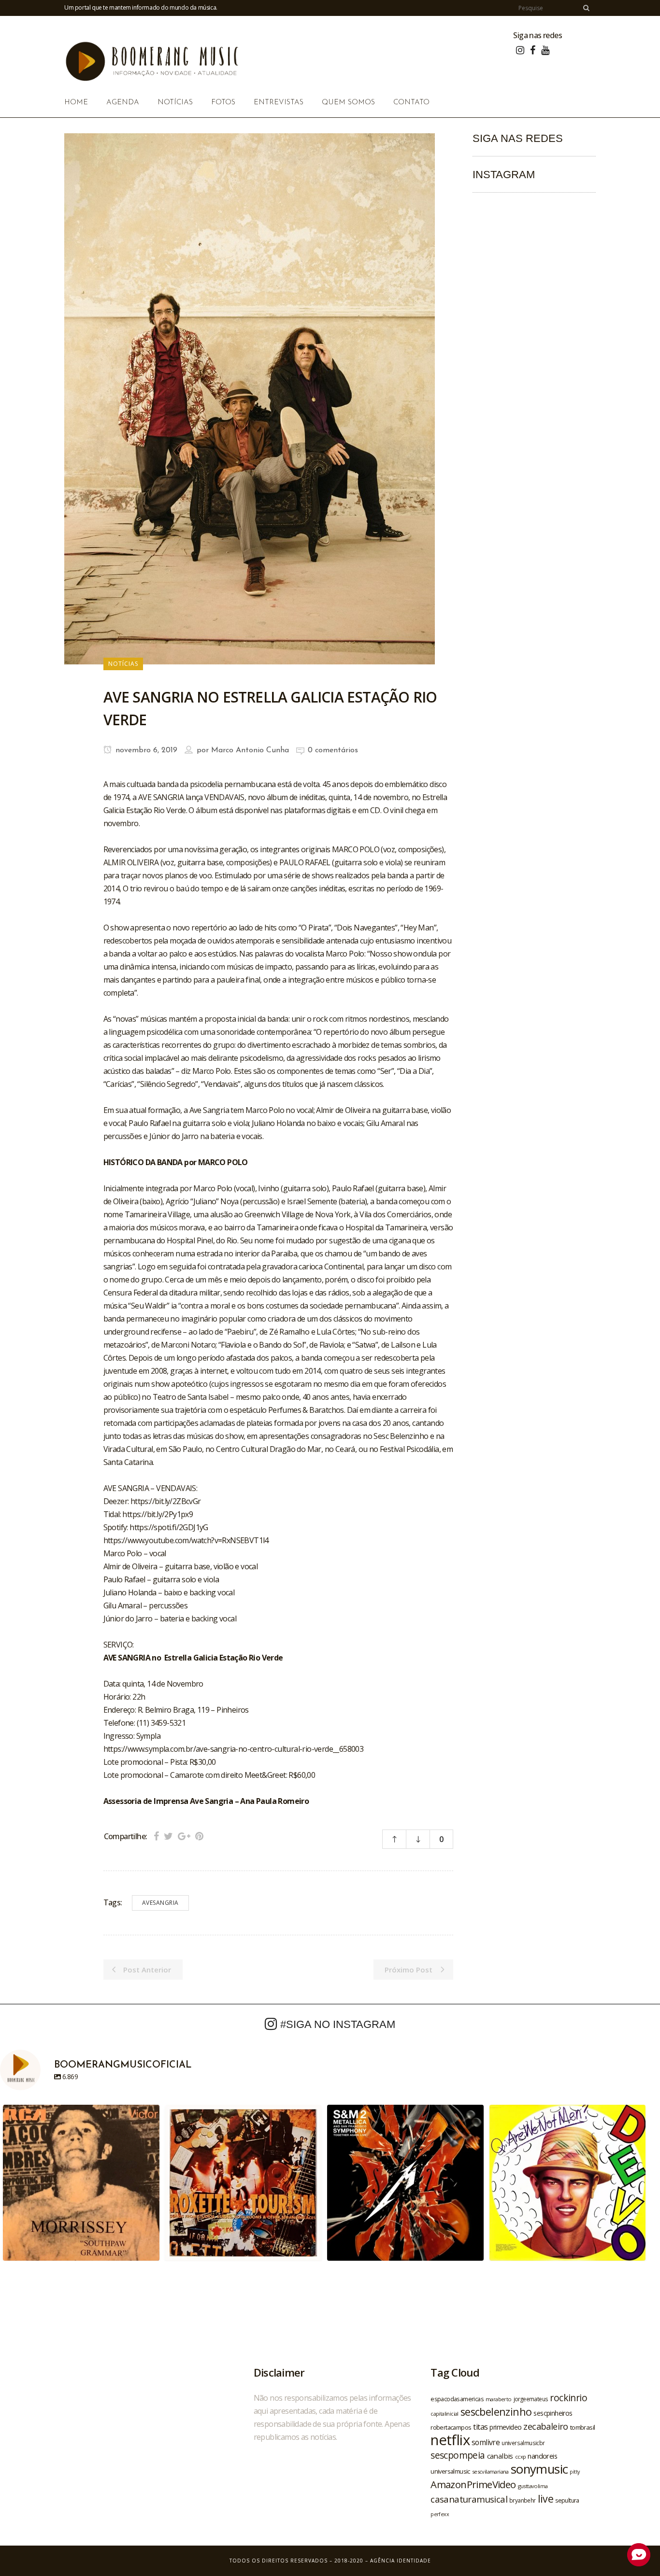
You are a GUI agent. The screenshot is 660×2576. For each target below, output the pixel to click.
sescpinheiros (553, 2413)
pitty (574, 2472)
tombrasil (583, 2427)
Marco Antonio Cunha (250, 750)
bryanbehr (523, 2500)
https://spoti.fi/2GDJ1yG (169, 1527)
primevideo (505, 2427)
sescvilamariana (490, 2471)
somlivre (486, 2442)
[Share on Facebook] (156, 1836)
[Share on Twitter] (168, 1836)
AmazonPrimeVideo (473, 2484)
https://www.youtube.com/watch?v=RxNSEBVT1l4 (186, 1540)
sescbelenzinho (496, 2412)
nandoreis (542, 2456)
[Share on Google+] (184, 1836)
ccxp (521, 2456)
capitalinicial (445, 2414)
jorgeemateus (531, 2399)
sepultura (567, 2500)
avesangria (160, 1903)
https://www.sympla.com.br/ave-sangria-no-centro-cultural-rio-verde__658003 (234, 1749)
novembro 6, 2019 (145, 750)
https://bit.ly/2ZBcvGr (166, 1501)
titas (480, 2427)
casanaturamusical (469, 2499)
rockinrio (568, 2398)
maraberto (499, 2399)
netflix (450, 2440)
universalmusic (450, 2471)
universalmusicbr (523, 2443)
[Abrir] (81, 2183)
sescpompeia (458, 2455)
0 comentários (333, 750)
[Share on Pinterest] (199, 1836)
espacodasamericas (457, 2399)
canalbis (500, 2456)
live (546, 2499)
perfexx (440, 2514)
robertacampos (451, 2427)
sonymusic (539, 2469)
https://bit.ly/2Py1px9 (158, 1514)
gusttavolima (533, 2486)
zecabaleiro (545, 2426)
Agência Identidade (401, 2561)
